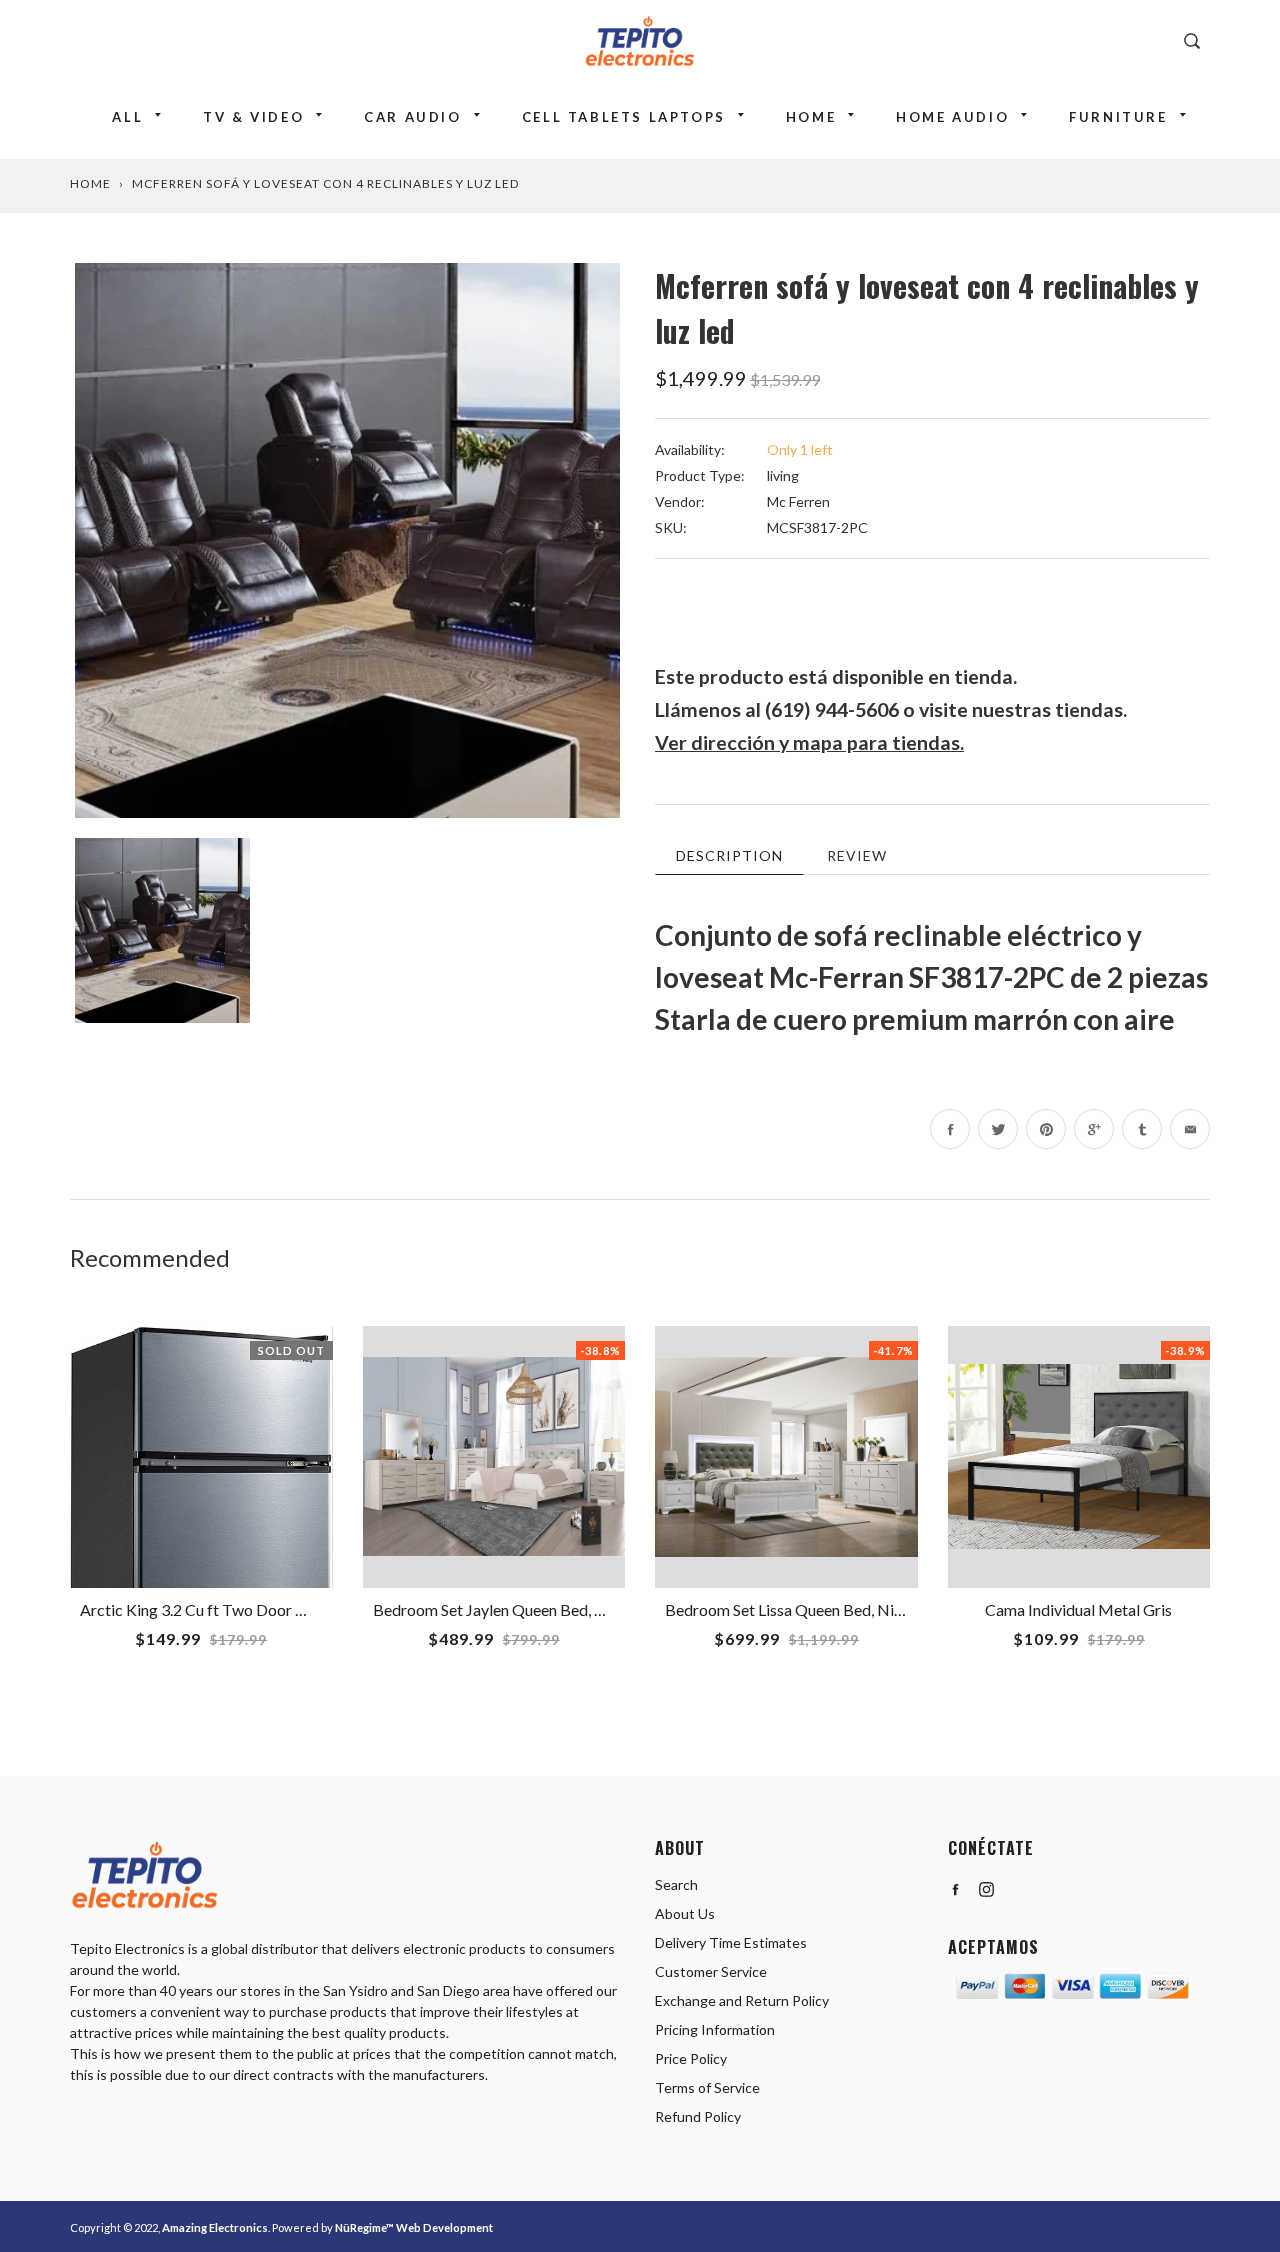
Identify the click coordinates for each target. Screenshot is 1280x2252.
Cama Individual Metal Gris (1078, 1609)
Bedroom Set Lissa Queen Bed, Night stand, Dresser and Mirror (880, 1609)
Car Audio (412, 117)
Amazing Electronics (215, 2227)
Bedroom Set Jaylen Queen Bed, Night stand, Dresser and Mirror (593, 1609)
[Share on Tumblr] (1142, 1129)
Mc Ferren (798, 501)
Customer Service (711, 1971)
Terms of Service (707, 2087)
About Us (685, 1913)
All (127, 117)
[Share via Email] (1190, 1129)
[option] (347, 540)
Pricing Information (715, 2029)
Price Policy (691, 2058)
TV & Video (253, 117)
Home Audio (952, 117)
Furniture (1118, 117)
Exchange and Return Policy (742, 2000)
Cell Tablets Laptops (624, 117)
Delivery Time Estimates (731, 1942)
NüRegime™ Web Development (414, 2227)
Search (676, 1884)
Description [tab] (729, 855)
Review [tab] (857, 855)
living (783, 475)
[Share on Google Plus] (1094, 1129)
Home (811, 117)
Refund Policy (698, 2116)
